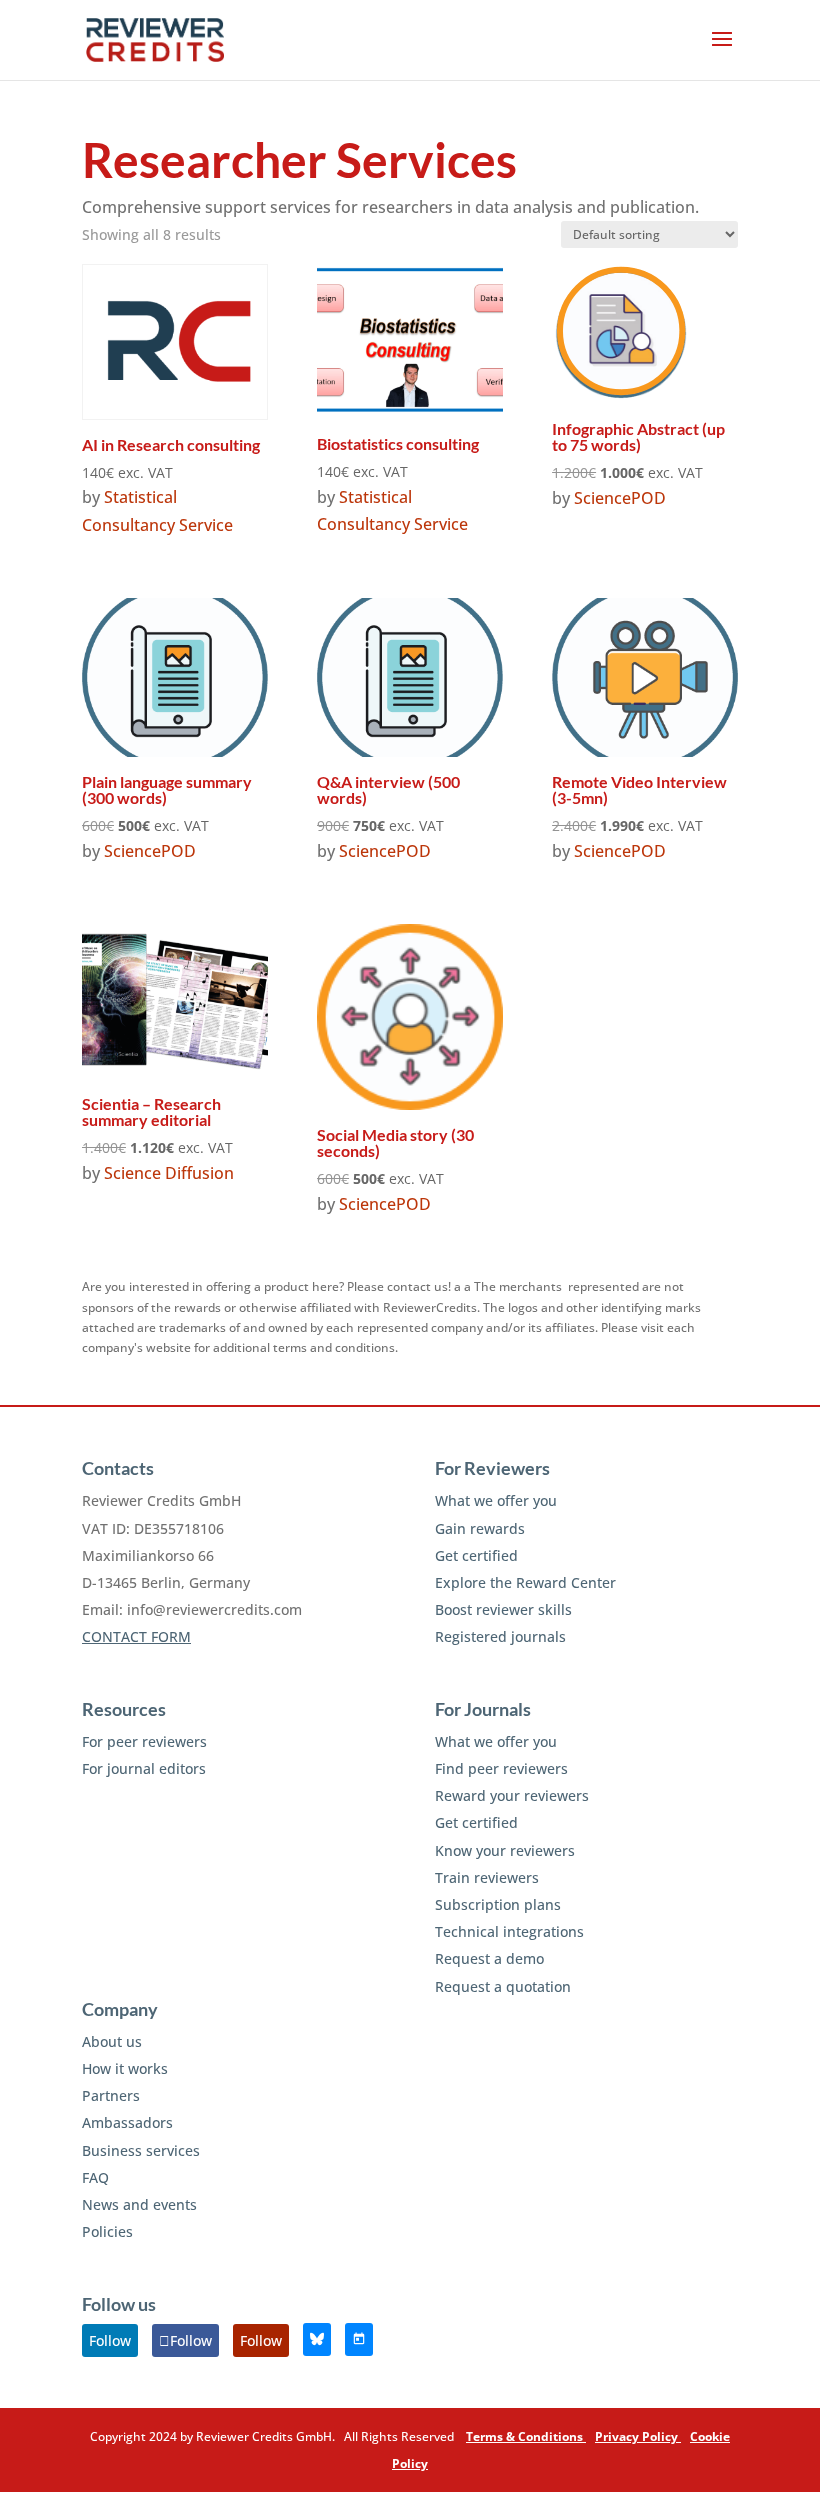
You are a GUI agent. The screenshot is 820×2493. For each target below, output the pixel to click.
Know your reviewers (505, 1850)
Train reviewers (487, 1877)
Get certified (476, 1555)
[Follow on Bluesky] (317, 2339)
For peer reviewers (144, 1741)
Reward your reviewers (512, 1795)
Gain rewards (480, 1528)
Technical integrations (509, 1931)
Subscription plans (498, 1904)
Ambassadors (127, 2122)
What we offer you (496, 1500)
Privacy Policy (638, 2436)
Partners (111, 2095)
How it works (125, 2068)
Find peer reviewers (501, 1768)
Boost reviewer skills (503, 1609)
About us (112, 2041)
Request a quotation (503, 1986)
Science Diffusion (169, 1173)
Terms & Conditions (526, 2436)
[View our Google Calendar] (359, 2339)
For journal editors (144, 1768)
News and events (139, 2204)
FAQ (95, 2177)
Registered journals (500, 1636)
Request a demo (489, 1958)
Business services (141, 2150)
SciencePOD (620, 498)
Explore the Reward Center (525, 1582)
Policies (107, 2231)
